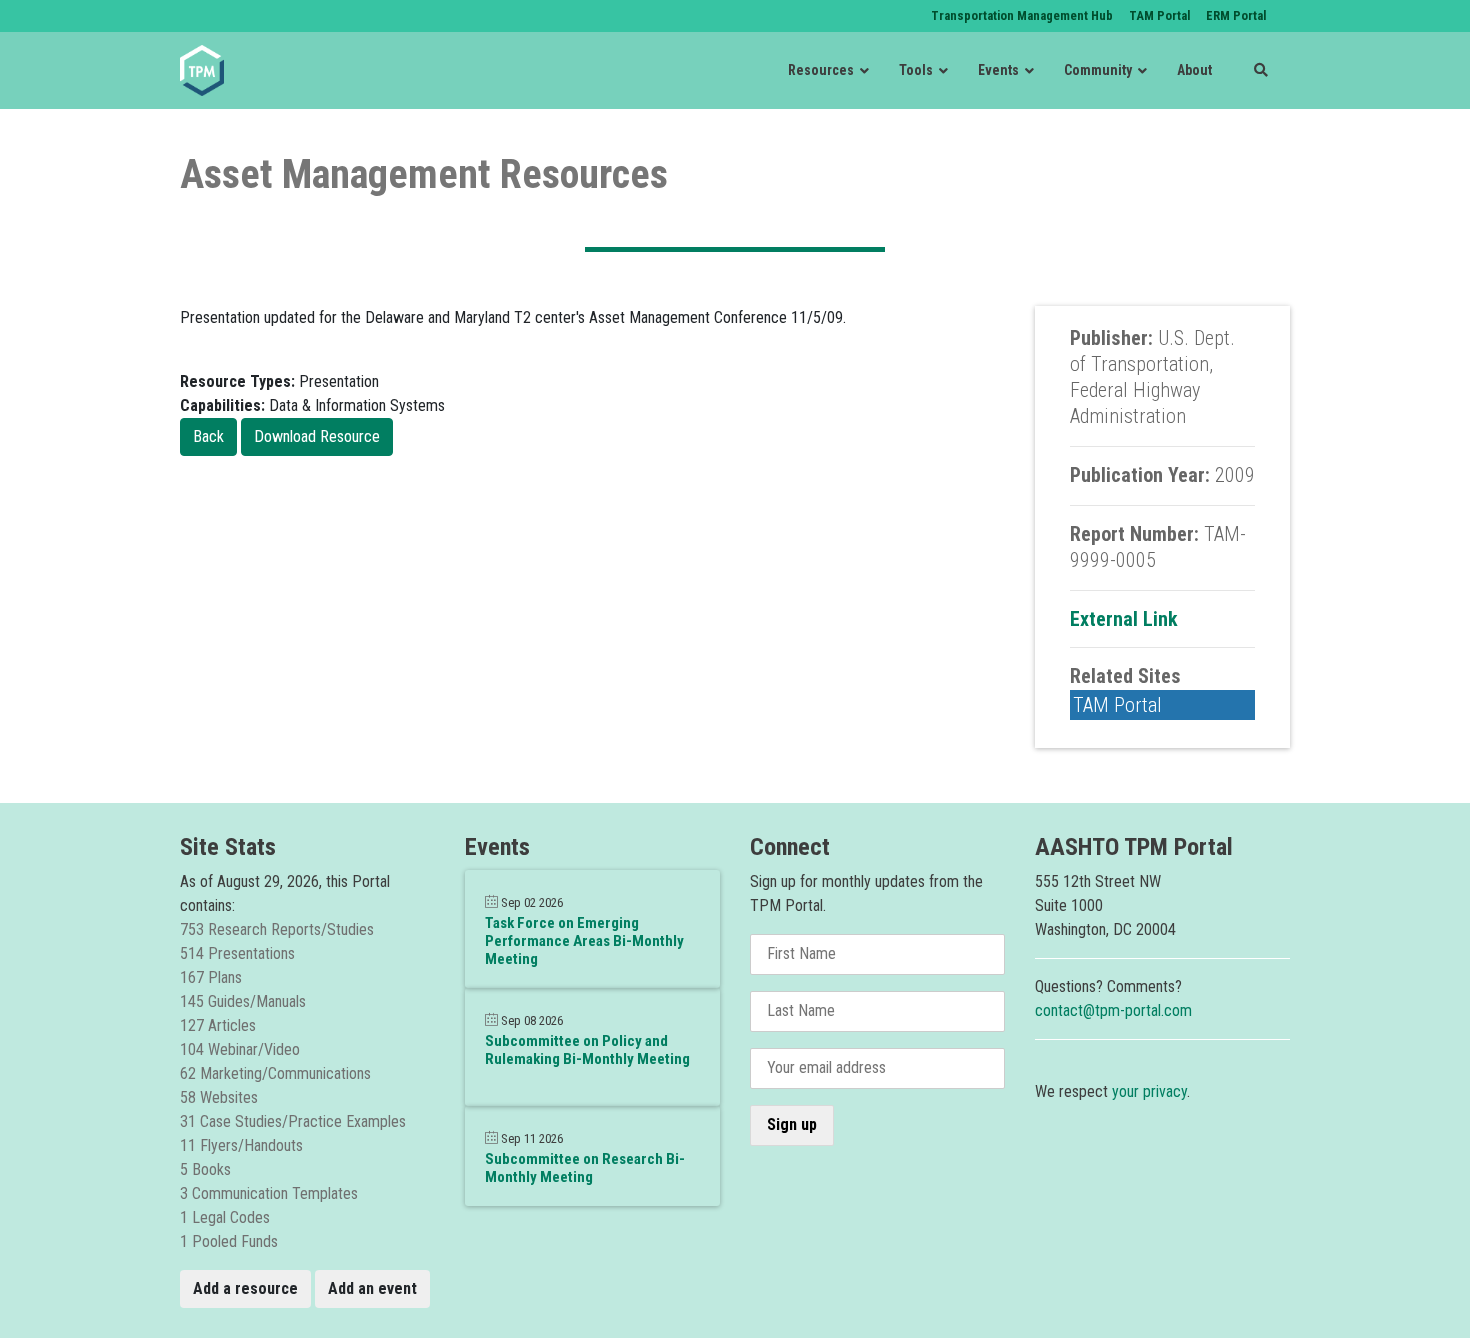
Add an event (372, 1288)
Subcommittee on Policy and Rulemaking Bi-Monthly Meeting (587, 1050)
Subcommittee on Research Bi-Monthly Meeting (585, 1168)
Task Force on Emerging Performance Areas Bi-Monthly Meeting (584, 941)
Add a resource (245, 1288)
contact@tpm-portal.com (1113, 1010)
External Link (1124, 619)
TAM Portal (1117, 705)
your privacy (1149, 1091)
